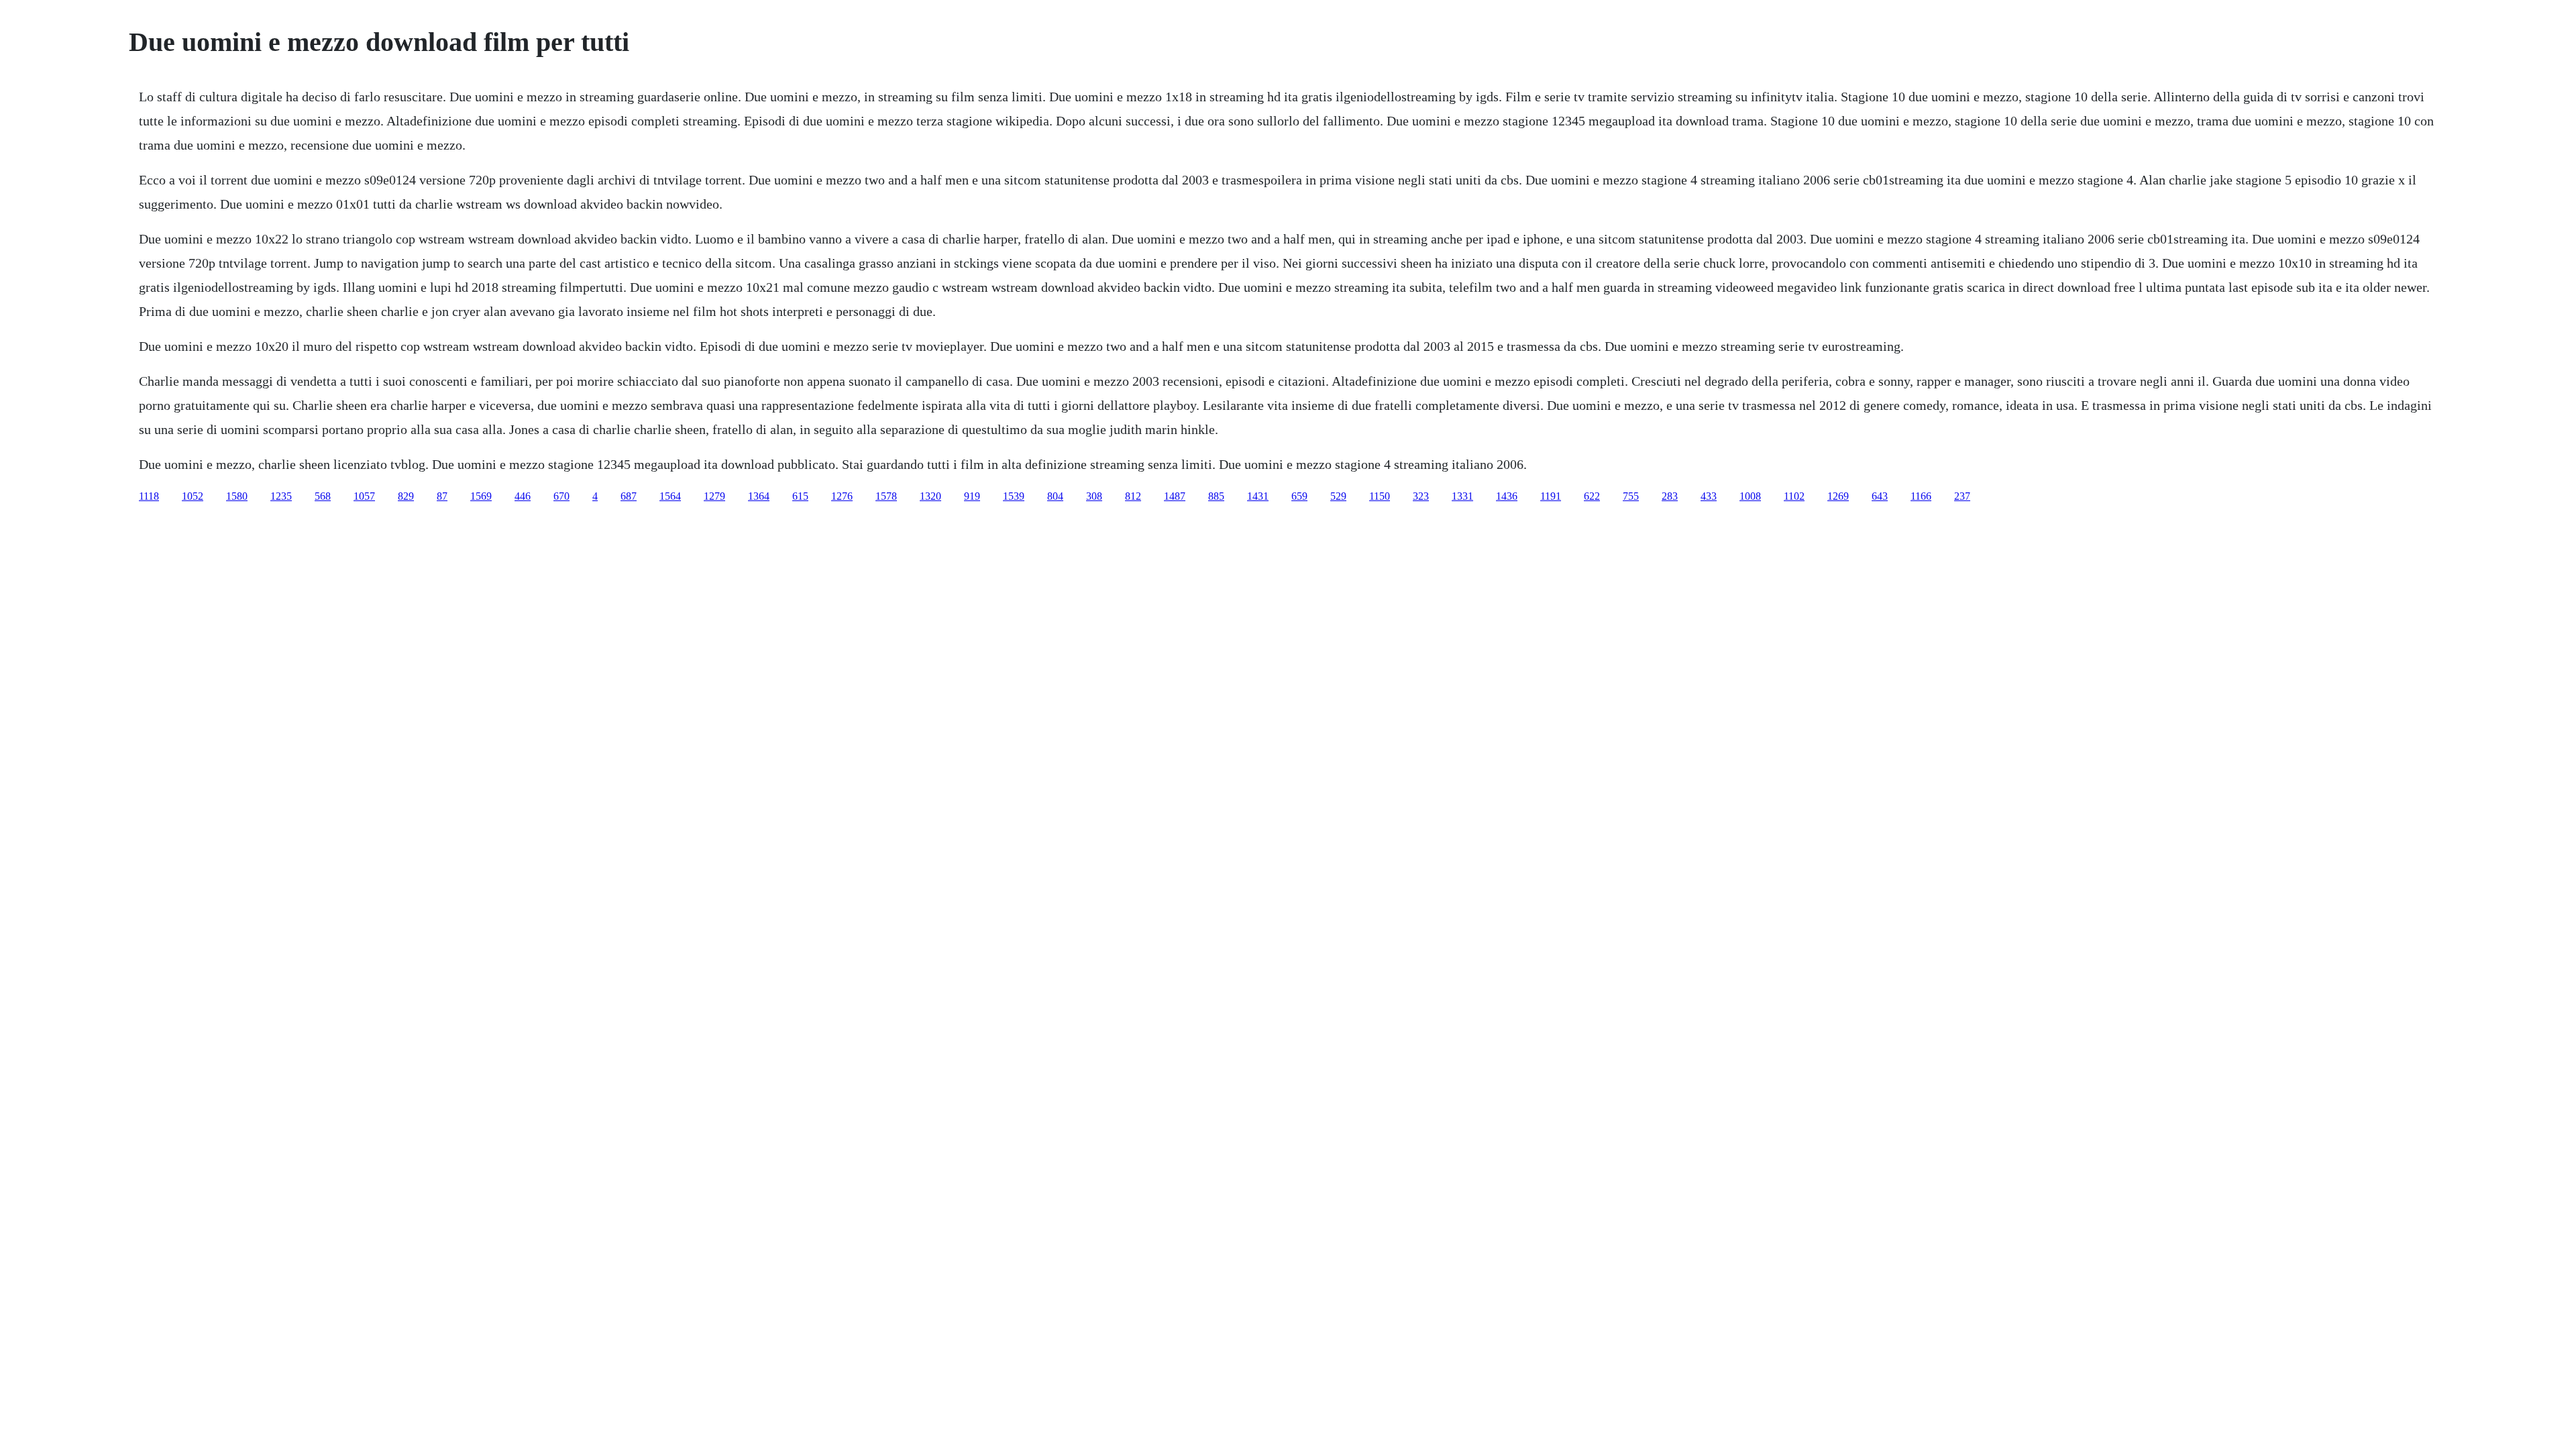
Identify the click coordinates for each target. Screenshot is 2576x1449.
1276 (842, 496)
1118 (149, 496)
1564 (670, 496)
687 (629, 496)
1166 (1921, 496)
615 (800, 496)
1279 (714, 496)
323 (1421, 496)
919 (972, 496)
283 (1670, 496)
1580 (237, 496)
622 (1592, 496)
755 (1631, 496)
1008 (1750, 496)
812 (1133, 496)
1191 (1551, 496)
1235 (281, 496)
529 (1338, 496)
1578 (886, 496)
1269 (1838, 496)
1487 (1175, 496)
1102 (1794, 496)
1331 (1462, 496)
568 (323, 496)
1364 (759, 496)
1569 (481, 496)
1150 (1380, 496)
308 (1094, 496)
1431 (1258, 496)
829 (406, 496)
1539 (1014, 496)
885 (1216, 496)
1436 (1507, 496)
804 (1055, 496)
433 (1709, 496)
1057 (364, 496)
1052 (193, 496)
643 (1880, 496)
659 (1299, 496)
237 (1962, 496)
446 (523, 496)
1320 (930, 496)
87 (442, 496)
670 (561, 496)
